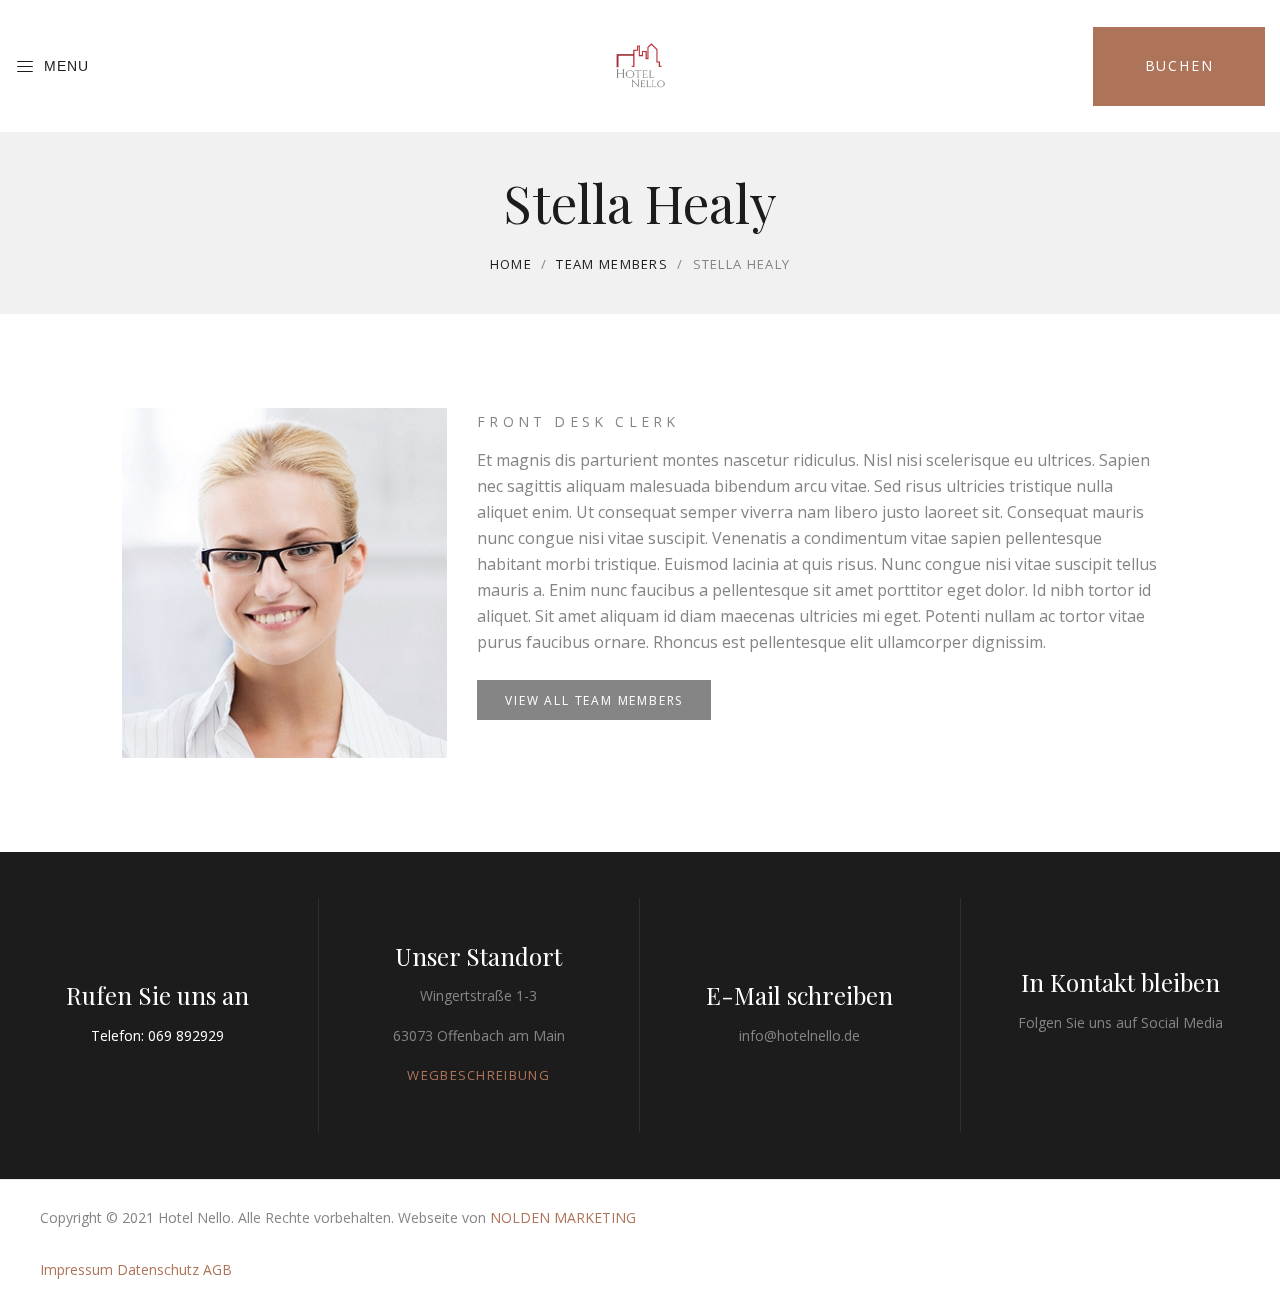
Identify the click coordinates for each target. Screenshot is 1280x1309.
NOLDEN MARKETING (563, 1217)
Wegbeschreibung (478, 1075)
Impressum (76, 1269)
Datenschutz (158, 1269)
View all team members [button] (594, 700)
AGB (217, 1269)
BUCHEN (1179, 65)
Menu (66, 66)
